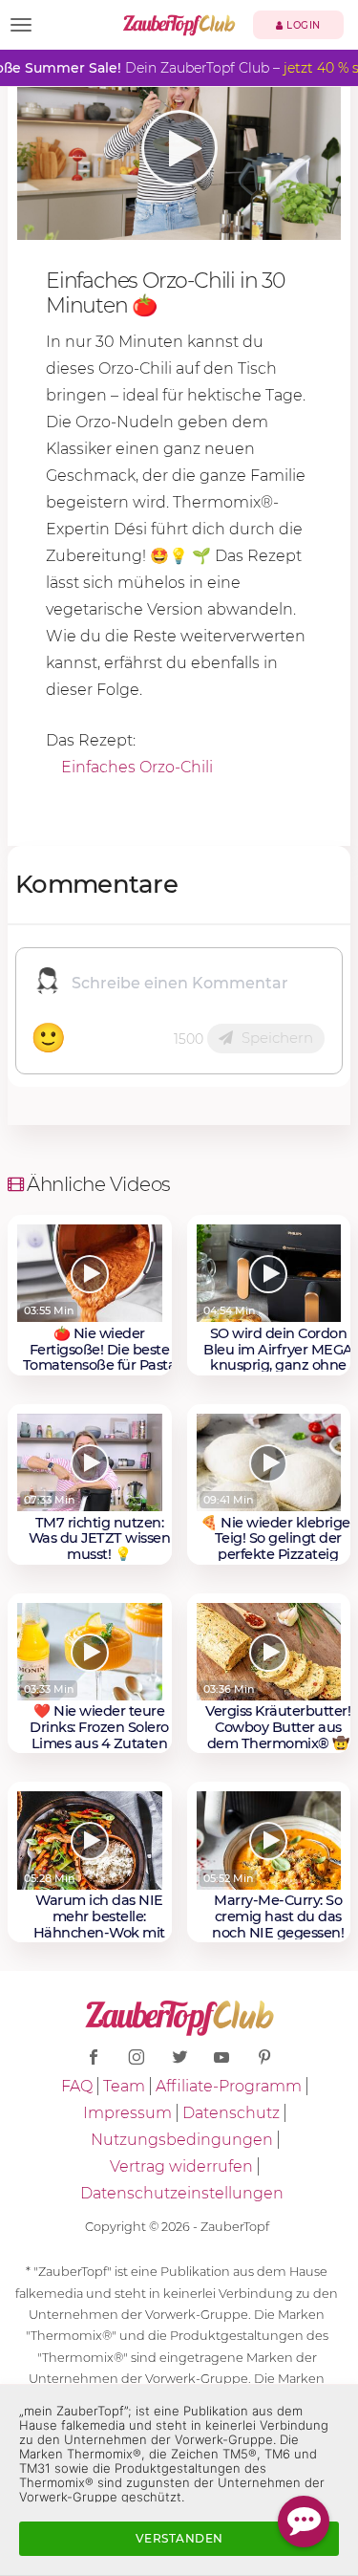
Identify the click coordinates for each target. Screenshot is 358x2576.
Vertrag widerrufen (181, 2166)
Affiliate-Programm (229, 2086)
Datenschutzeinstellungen (182, 2193)
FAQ (77, 2086)
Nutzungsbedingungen (182, 2140)
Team (124, 2086)
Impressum (127, 2113)
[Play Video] (179, 148)
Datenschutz (231, 2113)
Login (302, 25)
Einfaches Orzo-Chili (137, 767)
